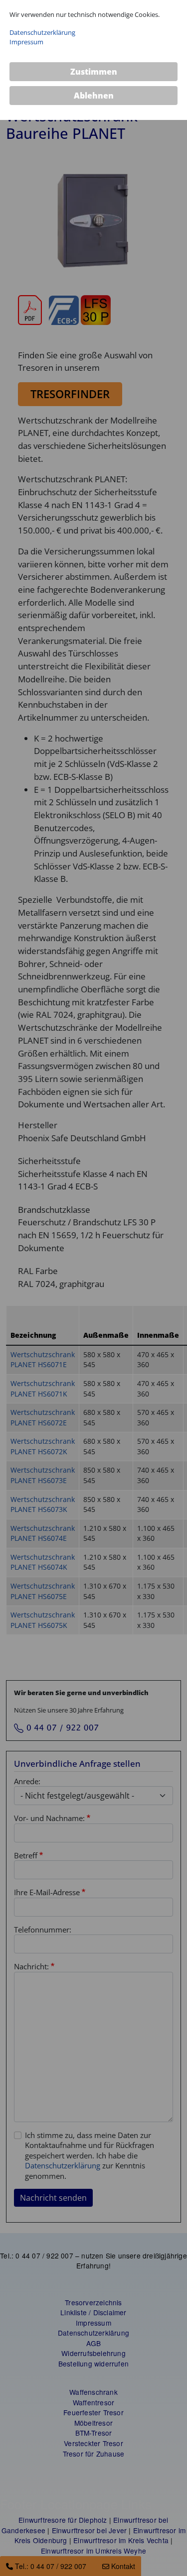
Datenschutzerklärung (42, 32)
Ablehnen (94, 96)
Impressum (26, 42)
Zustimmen (94, 72)
